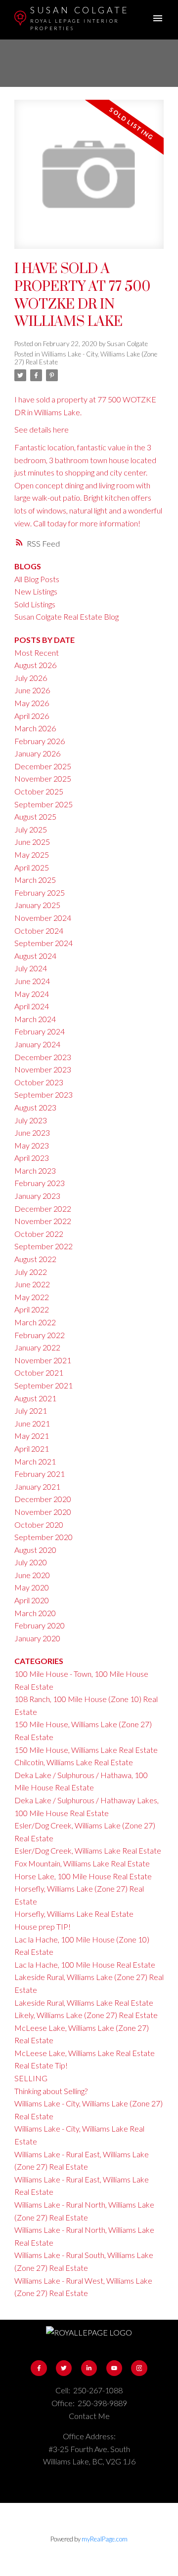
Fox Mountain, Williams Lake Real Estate (82, 1863)
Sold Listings (35, 604)
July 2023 (31, 1120)
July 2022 (31, 1272)
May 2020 (32, 1587)
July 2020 (31, 1562)
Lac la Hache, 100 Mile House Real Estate (85, 1964)
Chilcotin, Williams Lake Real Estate (74, 1762)
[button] (39, 2368)
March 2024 (35, 1019)
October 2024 (39, 931)
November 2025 (43, 778)
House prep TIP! (43, 1926)
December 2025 (43, 766)
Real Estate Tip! (41, 2065)
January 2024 (37, 1044)
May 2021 (32, 1436)
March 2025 (35, 880)
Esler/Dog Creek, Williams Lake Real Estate (88, 1850)
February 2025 (40, 892)
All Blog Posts (37, 579)
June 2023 (32, 1132)
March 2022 (35, 1322)
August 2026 (35, 665)
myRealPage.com (105, 2539)
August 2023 (35, 1107)
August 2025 (35, 816)
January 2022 (37, 1347)
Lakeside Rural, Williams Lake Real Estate (84, 2002)
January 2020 (37, 1638)
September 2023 (44, 1094)
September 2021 (44, 1385)
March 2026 (35, 728)
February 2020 (40, 1625)
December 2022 (43, 1209)
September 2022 (44, 1246)
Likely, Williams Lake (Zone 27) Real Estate (86, 2015)
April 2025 (32, 867)
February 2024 (40, 1031)
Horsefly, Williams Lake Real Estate (74, 1914)
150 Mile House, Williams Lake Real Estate (86, 1750)
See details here (42, 429)
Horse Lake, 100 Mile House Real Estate (83, 1876)
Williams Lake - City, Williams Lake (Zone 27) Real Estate (86, 358)
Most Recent (37, 653)
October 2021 (39, 1372)
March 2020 (35, 1613)
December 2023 (43, 1057)
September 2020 (44, 1537)
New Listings (36, 591)
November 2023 (43, 1069)
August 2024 (35, 956)
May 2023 (32, 1145)
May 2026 (32, 703)
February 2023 (40, 1183)
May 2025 (32, 854)
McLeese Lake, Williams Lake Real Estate (85, 2053)
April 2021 (32, 1448)
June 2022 (32, 1284)
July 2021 (31, 1410)
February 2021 (40, 1474)
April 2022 (32, 1309)
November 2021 (43, 1360)
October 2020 (39, 1525)
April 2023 (32, 1158)
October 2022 (39, 1234)
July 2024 (31, 968)
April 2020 (32, 1600)
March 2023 (35, 1170)
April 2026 (32, 716)
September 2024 (44, 943)
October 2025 (39, 791)
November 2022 (43, 1221)
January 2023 (37, 1196)
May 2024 (32, 994)
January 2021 (37, 1486)
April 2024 (32, 1006)
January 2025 (37, 905)
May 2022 (32, 1297)
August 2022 (35, 1259)
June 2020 (32, 1575)
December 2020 (43, 1499)
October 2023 (39, 1082)
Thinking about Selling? (51, 2091)
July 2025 (31, 829)
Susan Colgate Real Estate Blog (67, 616)
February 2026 (40, 741)
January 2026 (37, 753)
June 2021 (32, 1423)
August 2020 (35, 1550)
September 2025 (44, 804)
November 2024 (43, 918)
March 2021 (35, 1461)
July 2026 (31, 678)
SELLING (31, 2078)
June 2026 (32, 690)
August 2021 (35, 1398)
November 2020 (43, 1512)
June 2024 (32, 981)
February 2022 (40, 1335)
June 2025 (32, 842)
